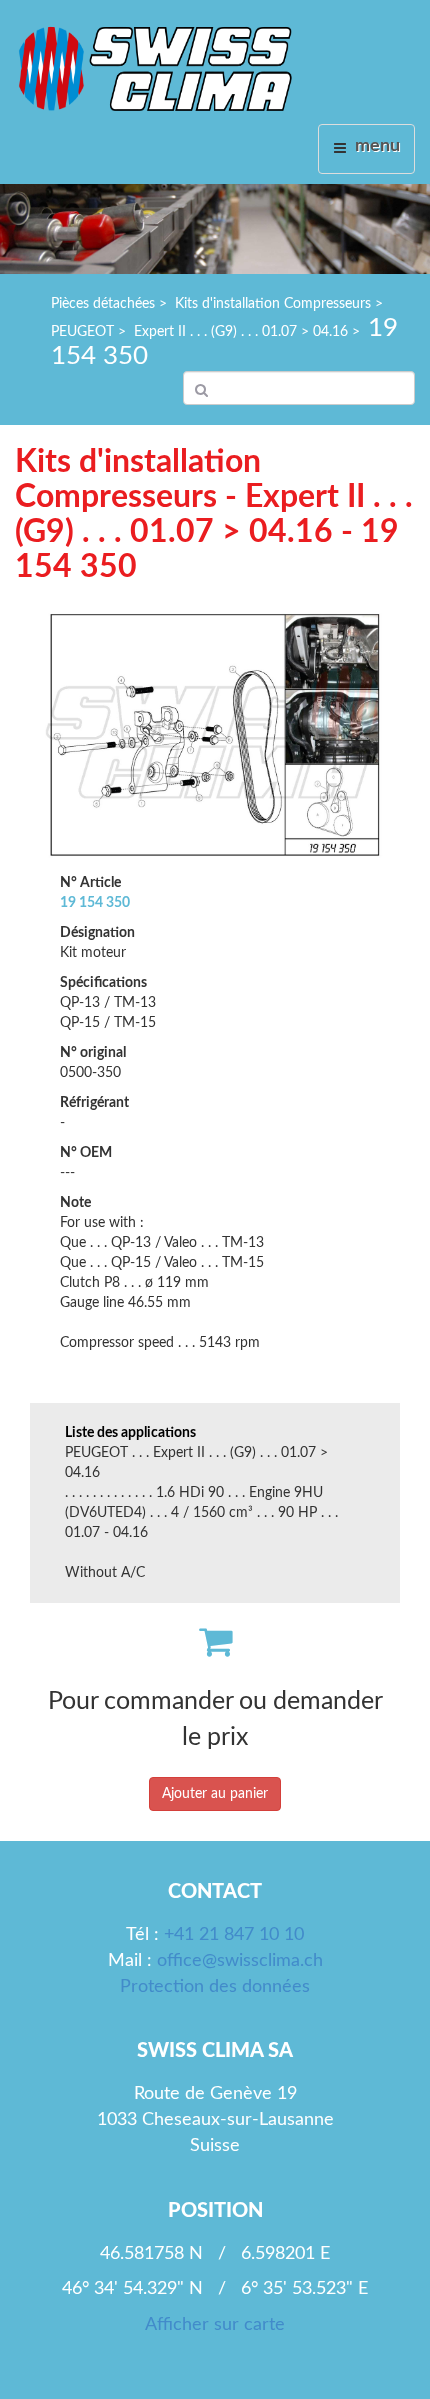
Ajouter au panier (215, 1794)
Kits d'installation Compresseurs (273, 304)
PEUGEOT (82, 332)
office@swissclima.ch (240, 1961)
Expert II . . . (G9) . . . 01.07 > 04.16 (241, 332)
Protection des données (215, 1987)
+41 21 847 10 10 (234, 1935)
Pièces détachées (103, 304)
